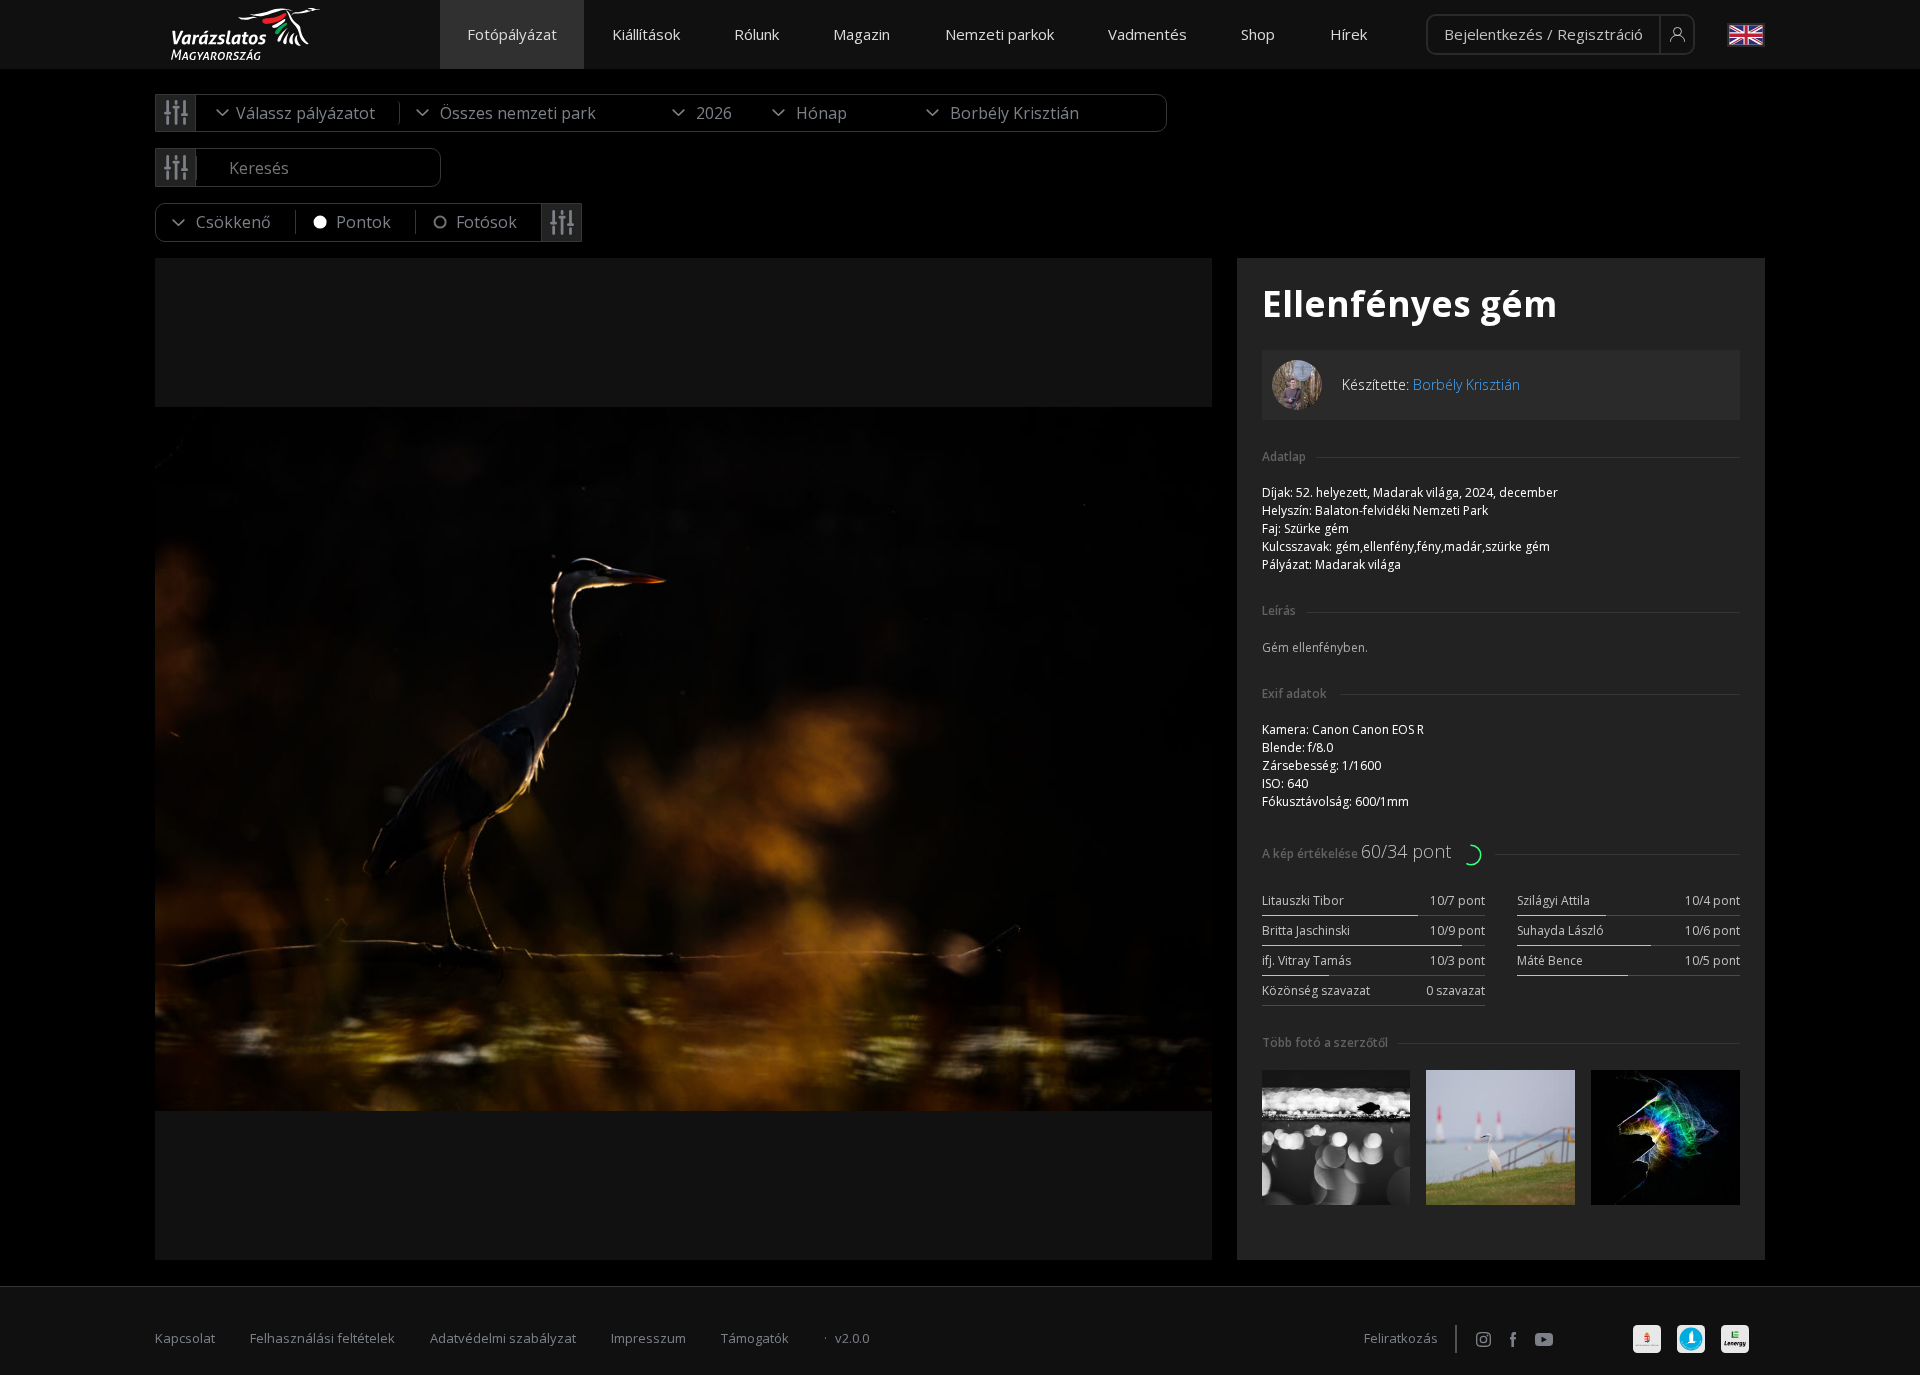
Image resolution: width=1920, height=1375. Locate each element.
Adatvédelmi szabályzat (503, 1338)
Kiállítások (646, 34)
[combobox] (298, 113)
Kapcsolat (185, 1338)
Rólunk (756, 34)
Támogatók (755, 1338)
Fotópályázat (512, 34)
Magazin (861, 34)
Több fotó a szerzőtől (1325, 1042)
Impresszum (648, 1338)
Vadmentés (1147, 34)
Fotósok (486, 222)
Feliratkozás (1401, 1338)
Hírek (1348, 34)
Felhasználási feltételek (322, 1338)
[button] (1560, 35)
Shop (1258, 34)
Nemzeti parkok (999, 34)
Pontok (363, 222)
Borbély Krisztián (1466, 384)
